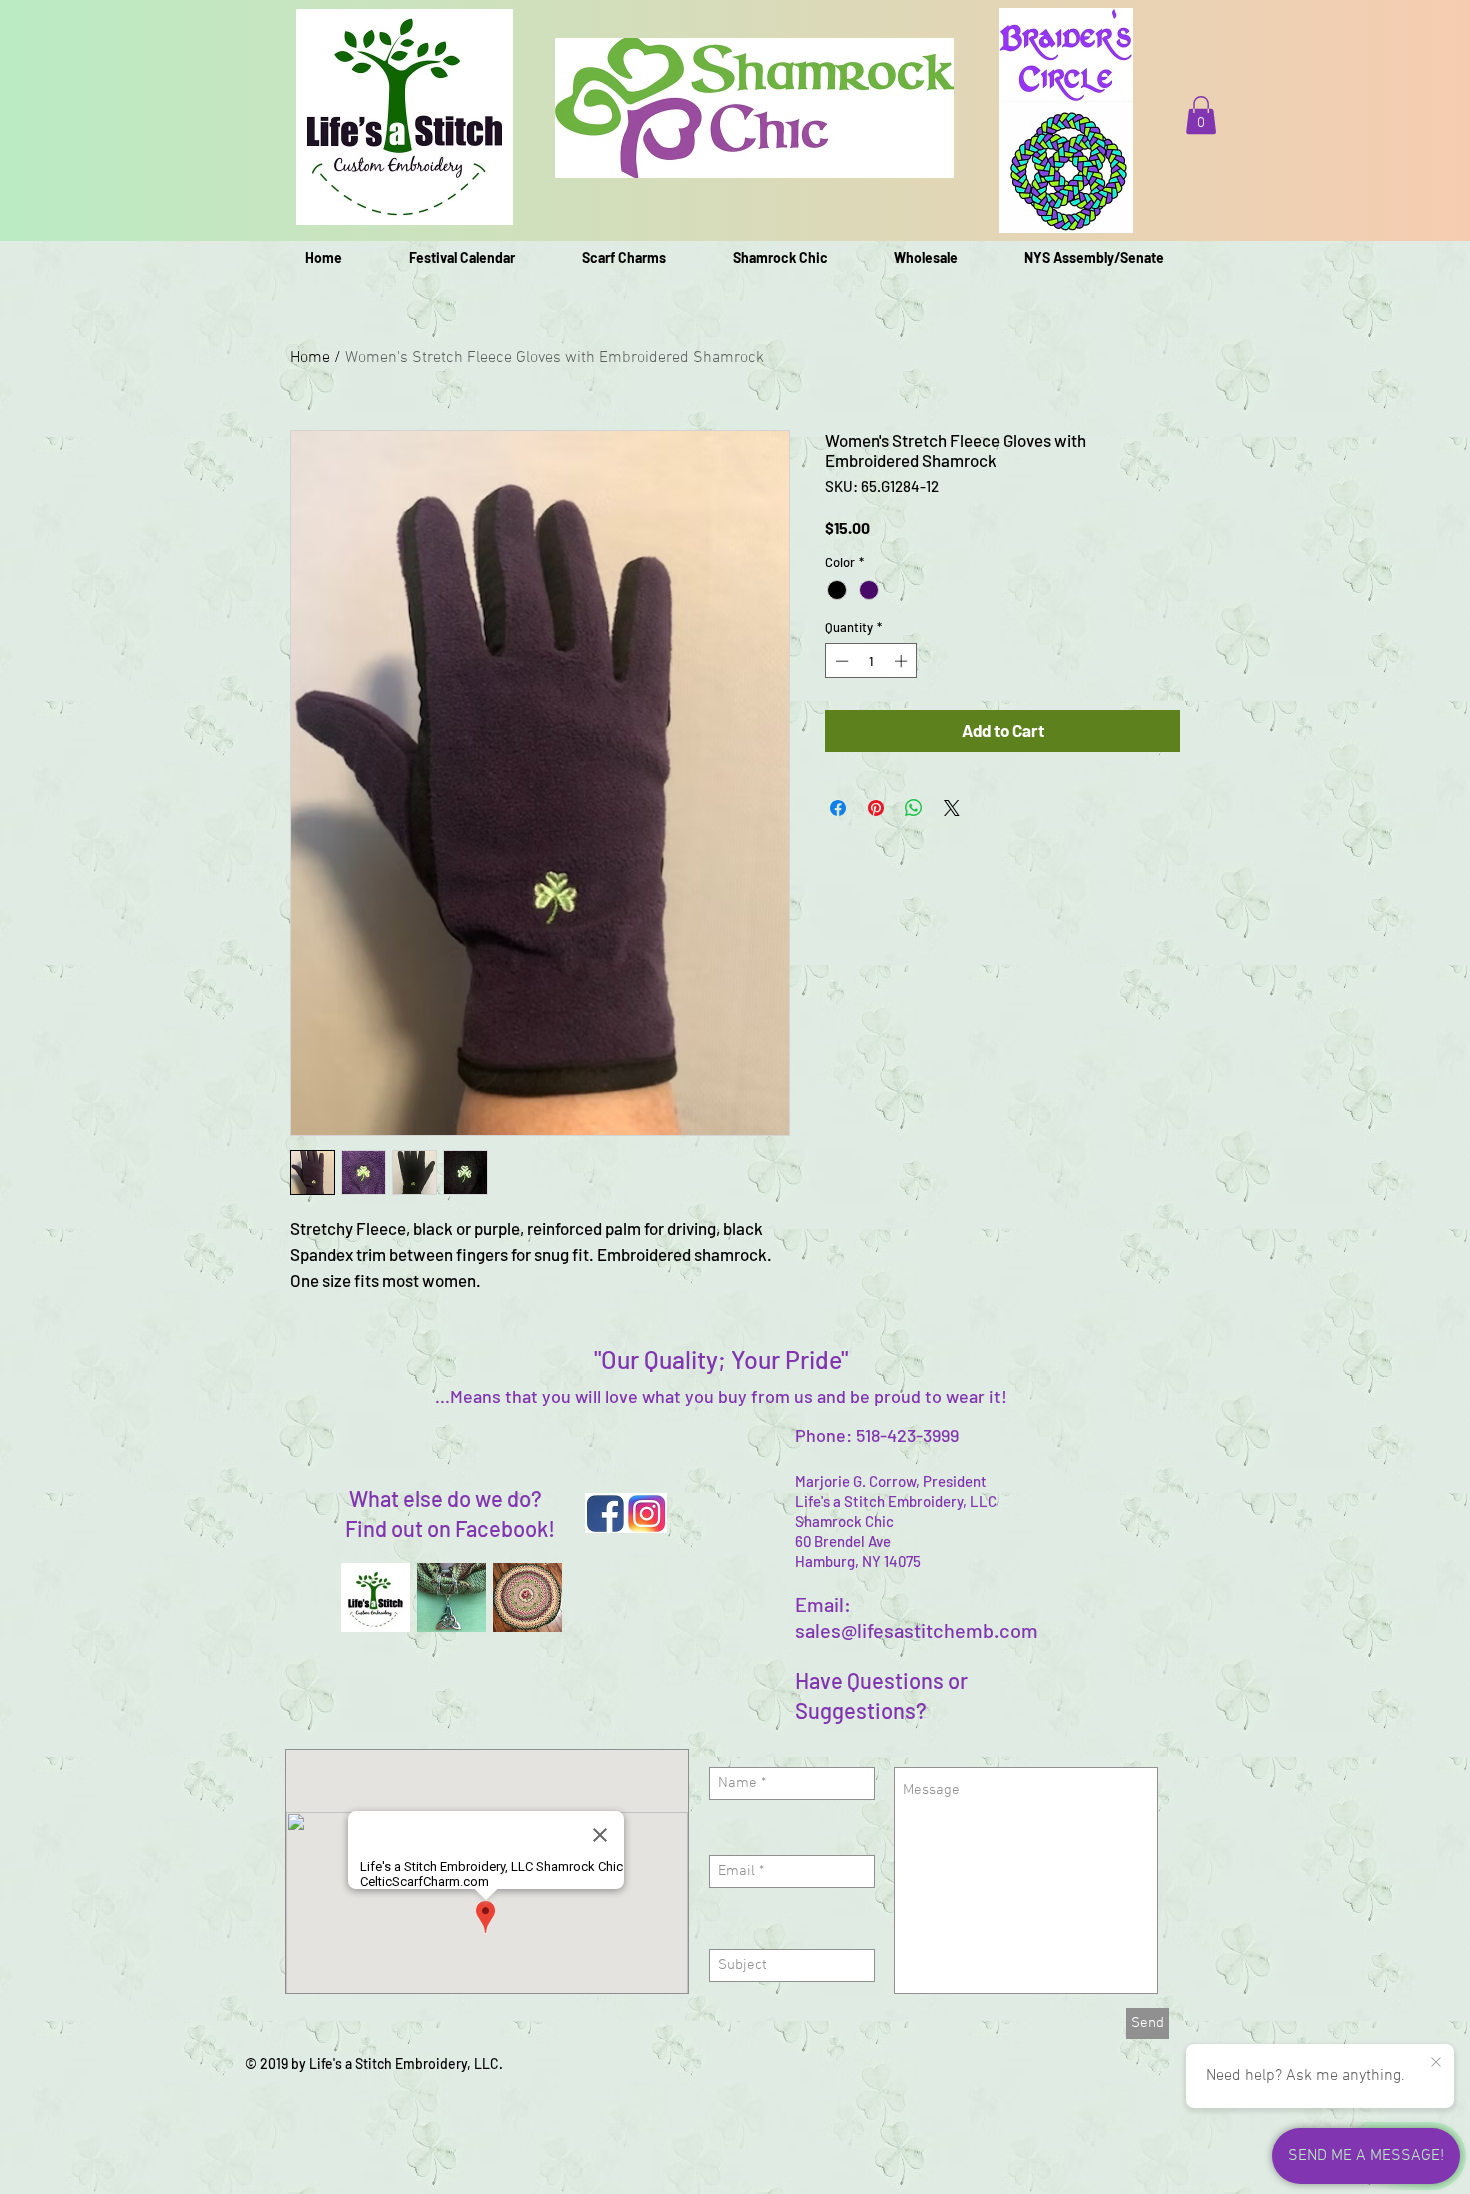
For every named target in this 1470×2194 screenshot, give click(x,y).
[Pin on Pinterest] (876, 808)
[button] (1201, 115)
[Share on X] (952, 808)
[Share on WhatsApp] (914, 808)
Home (310, 358)
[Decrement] (840, 661)
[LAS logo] (375, 1597)
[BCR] (527, 1597)
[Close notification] (1436, 2063)
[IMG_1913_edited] (451, 1597)
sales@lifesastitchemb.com (916, 1630)
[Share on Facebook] (838, 808)
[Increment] (903, 661)
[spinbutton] (871, 661)
